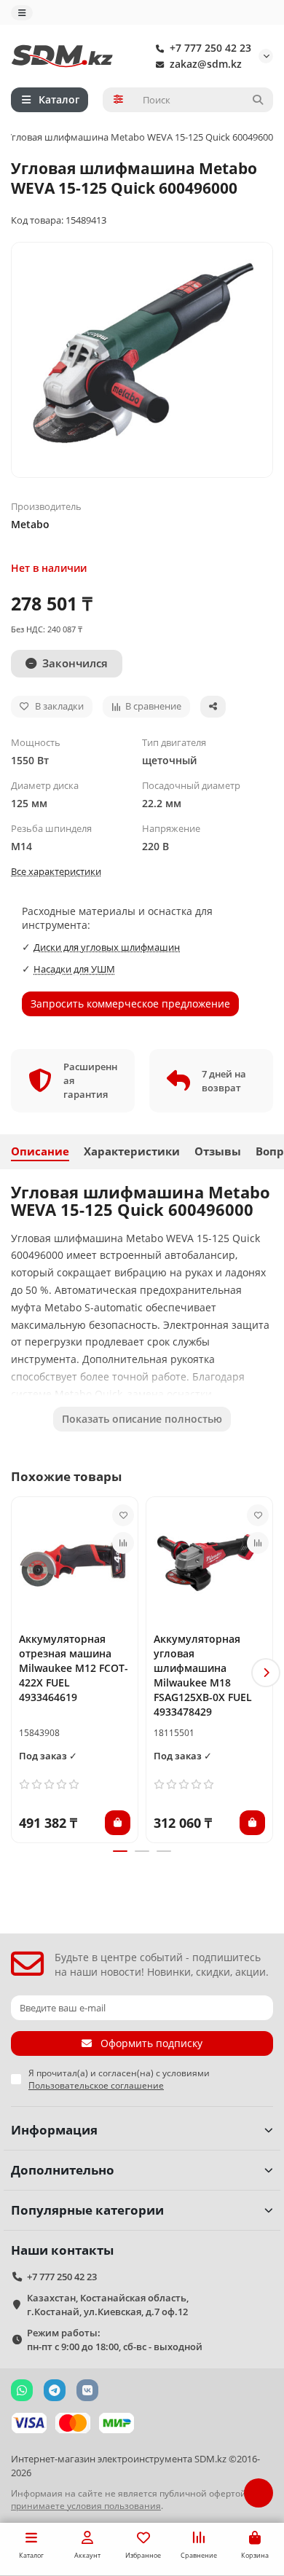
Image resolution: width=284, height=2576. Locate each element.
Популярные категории (87, 2210)
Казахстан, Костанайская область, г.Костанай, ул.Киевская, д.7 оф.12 (108, 2305)
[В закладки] (123, 1515)
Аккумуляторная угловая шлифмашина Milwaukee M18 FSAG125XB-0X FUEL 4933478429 (203, 1675)
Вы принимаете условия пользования (137, 2499)
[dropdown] (22, 13)
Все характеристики (56, 871)
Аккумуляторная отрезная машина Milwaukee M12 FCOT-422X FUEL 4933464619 (74, 1668)
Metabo (30, 524)
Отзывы (218, 1151)
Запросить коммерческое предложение (130, 1004)
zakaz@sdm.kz (206, 64)
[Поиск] (258, 100)
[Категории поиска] (118, 100)
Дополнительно (63, 2170)
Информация (54, 2130)
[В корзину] (118, 1823)
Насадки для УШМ (74, 969)
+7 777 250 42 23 (210, 48)
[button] (18, 1673)
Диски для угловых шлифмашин (107, 947)
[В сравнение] (123, 1543)
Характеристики (132, 1151)
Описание (40, 1151)
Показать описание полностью (142, 1419)
